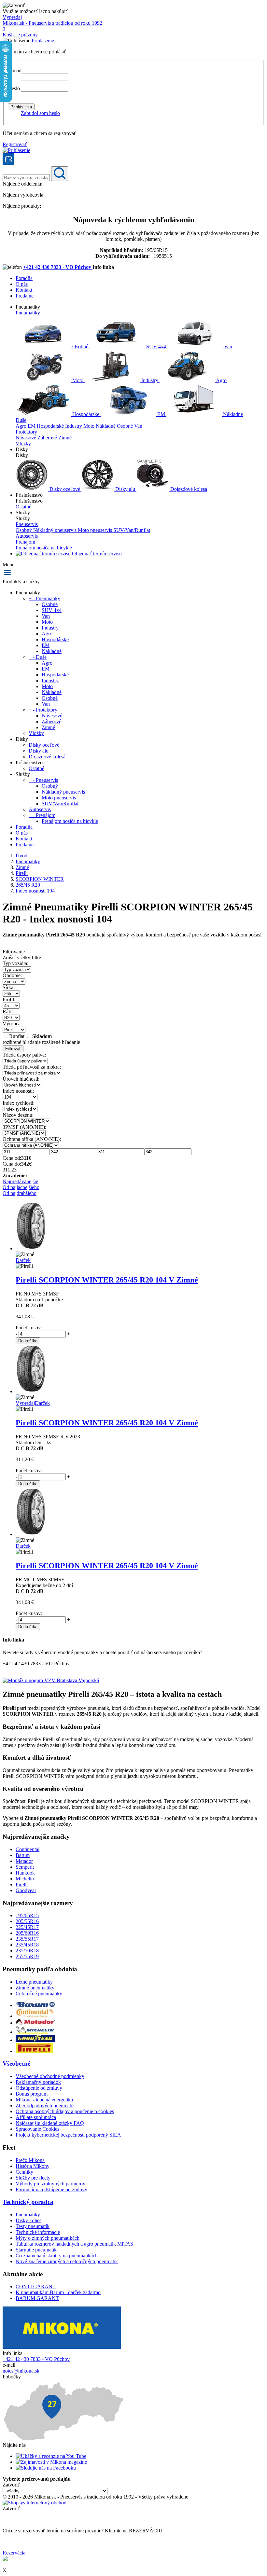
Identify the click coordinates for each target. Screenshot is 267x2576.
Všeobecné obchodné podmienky (50, 2076)
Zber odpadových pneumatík (45, 2105)
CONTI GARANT (36, 2286)
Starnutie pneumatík (36, 2250)
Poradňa (24, 278)
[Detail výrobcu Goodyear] (35, 2040)
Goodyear (26, 1890)
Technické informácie (38, 2232)
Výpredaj (12, 17)
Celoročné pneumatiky (39, 1994)
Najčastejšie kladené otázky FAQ (50, 2123)
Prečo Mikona (30, 2160)
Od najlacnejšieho (21, 1187)
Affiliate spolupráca (36, 2117)
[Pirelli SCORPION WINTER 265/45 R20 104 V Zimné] (31, 1248)
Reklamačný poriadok (38, 2082)
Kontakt (24, 290)
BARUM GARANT (37, 2298)
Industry (150, 380)
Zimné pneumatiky (35, 1988)
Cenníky (24, 2172)
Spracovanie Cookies (37, 2129)
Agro (221, 380)
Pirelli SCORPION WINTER (107, 1280)
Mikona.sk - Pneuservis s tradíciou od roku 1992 (52, 23)
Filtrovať (13, 1049)
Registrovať (15, 144)
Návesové (27, 438)
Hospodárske (86, 414)
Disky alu (125, 489)
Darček (23, 1260)
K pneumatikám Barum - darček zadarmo (58, 2292)
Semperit (25, 1867)
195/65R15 (27, 1915)
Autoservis (27, 536)
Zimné (65, 438)
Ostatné (23, 507)
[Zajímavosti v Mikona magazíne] (51, 2462)
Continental (28, 1849)
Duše (21, 420)
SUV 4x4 (156, 346)
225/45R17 (27, 1927)
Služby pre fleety (33, 2178)
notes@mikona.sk (21, 2371)
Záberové (48, 438)
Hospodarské (51, 426)
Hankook (25, 1873)
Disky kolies (28, 2220)
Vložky (23, 443)
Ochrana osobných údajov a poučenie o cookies (65, 2111)
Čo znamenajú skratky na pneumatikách (57, 2256)
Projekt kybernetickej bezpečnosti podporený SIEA (68, 2135)
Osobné (80, 346)
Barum (23, 1855)
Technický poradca (28, 2202)
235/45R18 (27, 1945)
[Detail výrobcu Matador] (35, 2023)
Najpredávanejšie (20, 1181)
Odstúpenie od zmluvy (39, 2088)
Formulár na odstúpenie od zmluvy (51, 2189)
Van (227, 346)
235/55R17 (27, 1939)
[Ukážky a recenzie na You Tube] (51, 2456)
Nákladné (232, 414)
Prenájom (25, 542)
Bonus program (32, 2094)
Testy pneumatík (33, 2226)
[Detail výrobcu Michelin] (35, 2032)
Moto (78, 380)
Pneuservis (27, 524)
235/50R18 (27, 1951)
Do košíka (28, 1341)
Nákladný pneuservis (56, 530)
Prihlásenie (43, 41)
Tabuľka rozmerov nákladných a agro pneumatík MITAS (74, 2244)
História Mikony (33, 2166)
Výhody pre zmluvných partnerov (50, 2184)
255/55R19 (27, 1956)
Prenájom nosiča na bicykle (44, 548)
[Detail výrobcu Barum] (35, 2005)
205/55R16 (27, 1921)
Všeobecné (16, 2064)
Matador (24, 1861)
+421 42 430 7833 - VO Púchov (58, 267)
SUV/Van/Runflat (132, 530)
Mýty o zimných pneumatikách (48, 2238)
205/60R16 (27, 1933)
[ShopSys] (35, 2503)
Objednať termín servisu (96, 554)
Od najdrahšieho (20, 1193)
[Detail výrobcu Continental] (35, 2016)
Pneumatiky (28, 313)
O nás (22, 284)
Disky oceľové (65, 489)
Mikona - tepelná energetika (44, 2100)
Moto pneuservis (96, 530)
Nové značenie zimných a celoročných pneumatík (67, 2261)
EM (161, 414)
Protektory (26, 432)
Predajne (25, 296)
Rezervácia (14, 2553)
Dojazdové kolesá (188, 489)
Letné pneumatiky (34, 1982)
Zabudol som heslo (40, 113)
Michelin (25, 1879)
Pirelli (22, 1884)
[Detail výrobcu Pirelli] (34, 2051)
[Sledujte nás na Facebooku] (46, 2468)
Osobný (24, 530)
